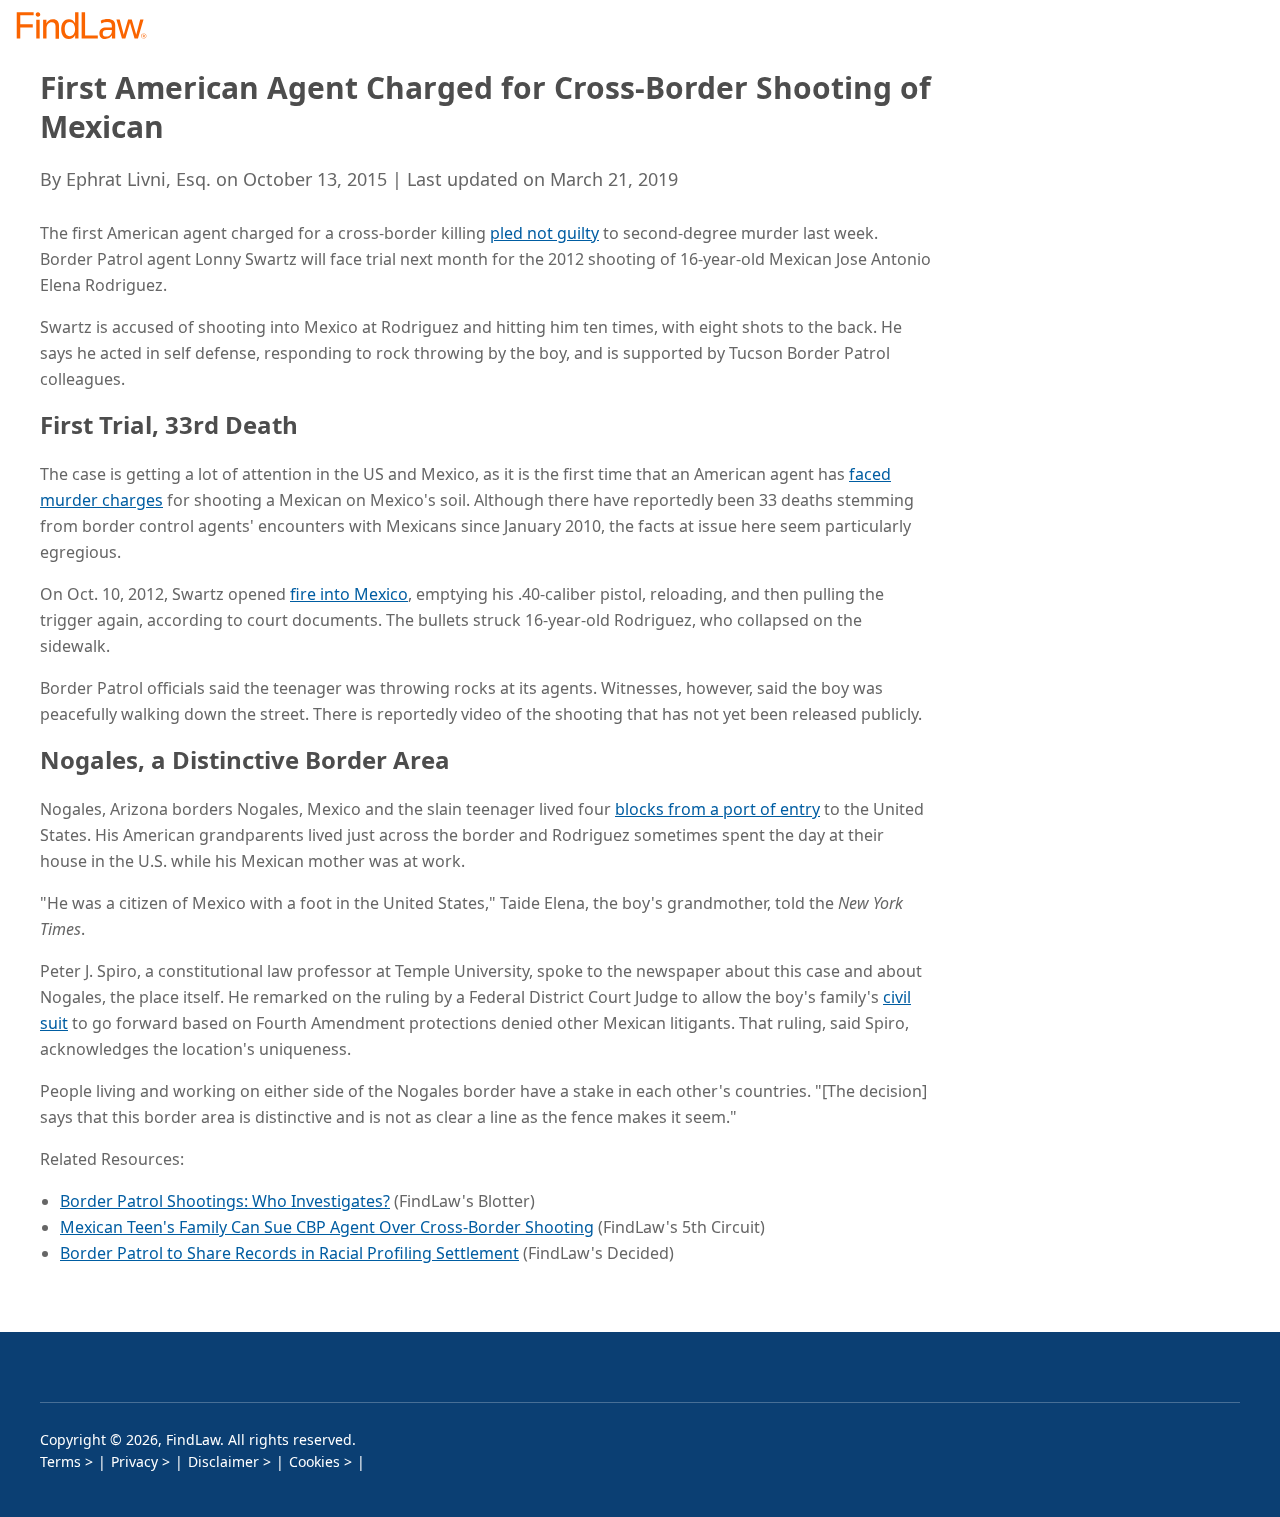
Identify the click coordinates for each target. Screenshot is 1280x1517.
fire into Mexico (349, 594)
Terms (60, 1461)
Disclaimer (223, 1461)
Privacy (134, 1461)
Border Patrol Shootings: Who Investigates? (225, 1201)
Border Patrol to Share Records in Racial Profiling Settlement (289, 1253)
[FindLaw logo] (89, 27)
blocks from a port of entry (717, 809)
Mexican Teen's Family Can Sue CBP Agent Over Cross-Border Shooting (327, 1227)
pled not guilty (544, 233)
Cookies (314, 1461)
